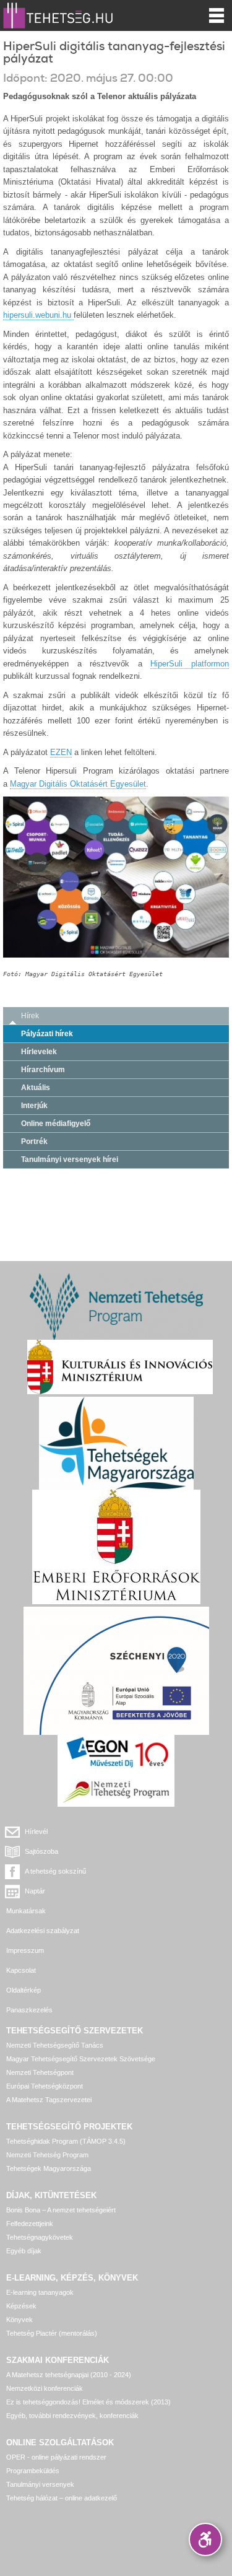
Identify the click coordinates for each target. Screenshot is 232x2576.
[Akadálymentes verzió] (205, 2539)
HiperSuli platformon (190, 664)
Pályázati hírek (47, 1034)
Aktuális (36, 1088)
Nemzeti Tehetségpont (40, 2072)
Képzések (21, 2306)
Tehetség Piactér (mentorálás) (52, 2333)
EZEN (61, 752)
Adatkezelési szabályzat (43, 1931)
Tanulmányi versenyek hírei (70, 1159)
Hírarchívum (43, 1070)
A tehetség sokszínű (55, 1871)
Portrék (34, 1142)
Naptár (35, 1891)
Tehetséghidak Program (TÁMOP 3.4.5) (66, 2141)
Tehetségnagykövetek (40, 2237)
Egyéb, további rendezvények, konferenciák (72, 2416)
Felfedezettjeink (30, 2224)
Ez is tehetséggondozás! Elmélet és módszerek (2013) (88, 2402)
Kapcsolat (21, 1970)
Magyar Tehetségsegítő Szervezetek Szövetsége (81, 2059)
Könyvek (19, 2320)
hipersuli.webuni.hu (38, 315)
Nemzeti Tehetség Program (47, 2155)
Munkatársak (26, 1911)
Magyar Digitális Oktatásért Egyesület (78, 784)
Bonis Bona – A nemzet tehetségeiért (61, 2210)
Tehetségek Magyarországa (49, 2168)
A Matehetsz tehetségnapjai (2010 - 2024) (69, 2375)
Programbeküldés (33, 2471)
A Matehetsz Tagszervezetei (49, 2100)
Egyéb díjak (24, 2251)
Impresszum (25, 1950)
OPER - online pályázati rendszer (56, 2457)
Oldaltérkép (24, 1990)
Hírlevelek (39, 1052)
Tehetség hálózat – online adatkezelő (62, 2498)
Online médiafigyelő (56, 1124)
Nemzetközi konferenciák (45, 2388)
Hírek (30, 1016)
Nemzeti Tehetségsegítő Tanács (55, 2045)
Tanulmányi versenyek (40, 2484)
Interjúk (34, 1106)
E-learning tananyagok (40, 2292)
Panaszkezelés (29, 2010)
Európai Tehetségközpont (45, 2086)
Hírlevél (36, 1832)
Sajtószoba (41, 1851)
